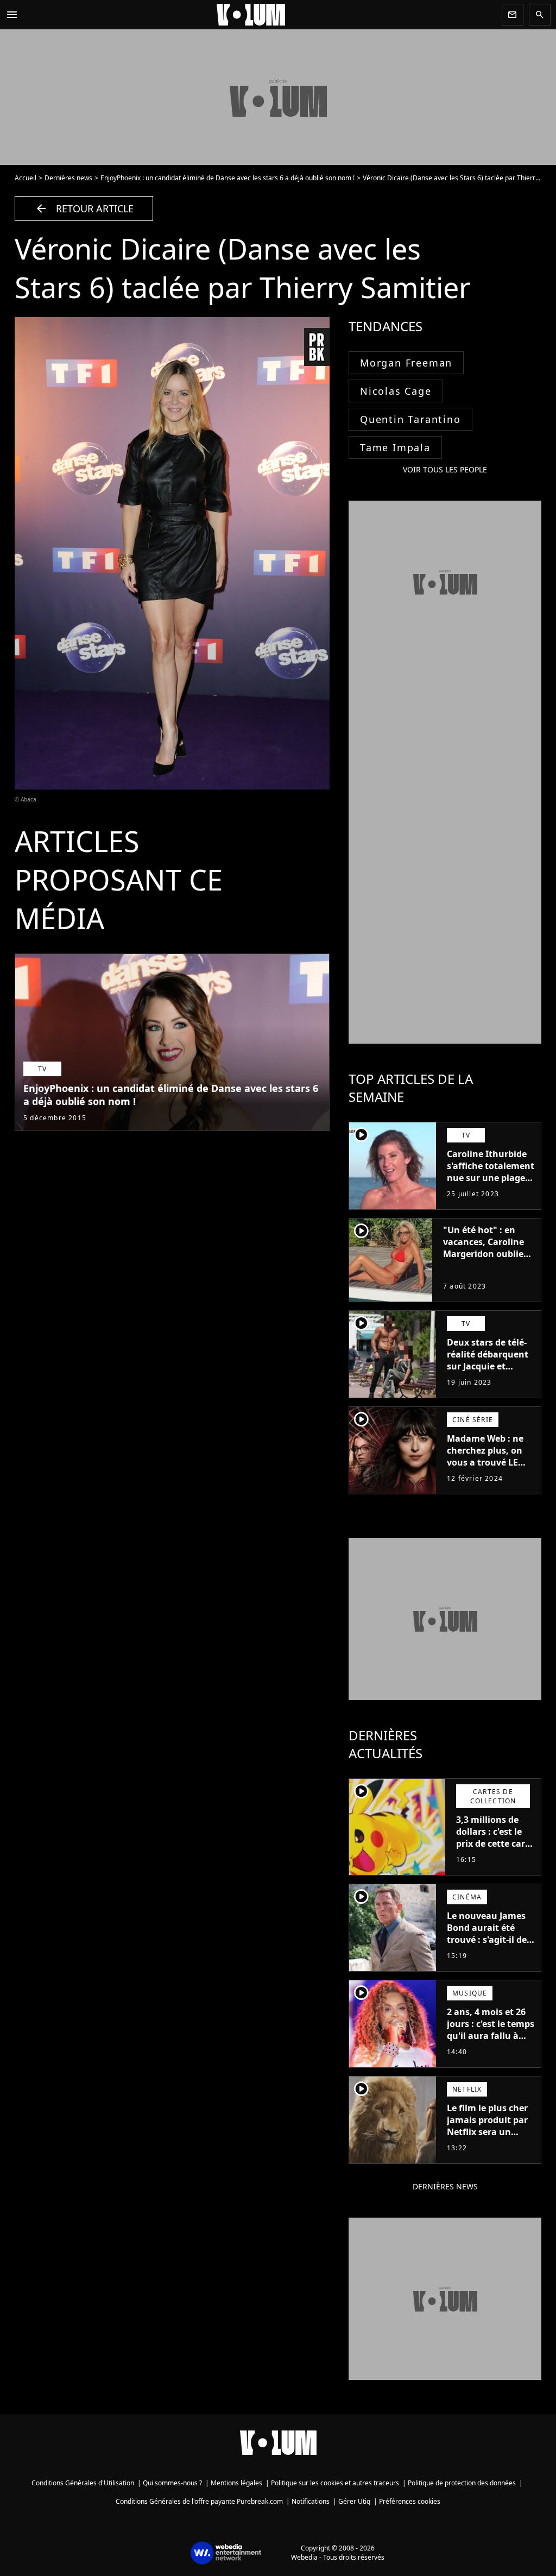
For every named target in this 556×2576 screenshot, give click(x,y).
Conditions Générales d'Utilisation (83, 2483)
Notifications (311, 2501)
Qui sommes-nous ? (172, 2483)
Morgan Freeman (406, 363)
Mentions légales (236, 2483)
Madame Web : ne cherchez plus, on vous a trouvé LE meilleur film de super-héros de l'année (485, 1468)
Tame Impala (395, 447)
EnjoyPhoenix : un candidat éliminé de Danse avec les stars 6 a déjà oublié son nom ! (228, 178)
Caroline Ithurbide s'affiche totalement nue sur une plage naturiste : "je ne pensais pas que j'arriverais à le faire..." (491, 1190)
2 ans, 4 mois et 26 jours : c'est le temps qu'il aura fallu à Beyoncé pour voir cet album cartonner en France (491, 2042)
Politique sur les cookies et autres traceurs (335, 2483)
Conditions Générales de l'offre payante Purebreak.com (199, 2501)
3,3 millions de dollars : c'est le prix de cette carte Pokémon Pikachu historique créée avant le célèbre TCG (495, 1855)
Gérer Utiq (354, 2501)
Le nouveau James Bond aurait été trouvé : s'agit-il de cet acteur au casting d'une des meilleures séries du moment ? (490, 1952)
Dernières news (68, 178)
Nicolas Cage (396, 391)
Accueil (26, 178)
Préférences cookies (410, 2501)
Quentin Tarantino (410, 419)
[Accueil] (260, 15)
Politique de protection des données (462, 2483)
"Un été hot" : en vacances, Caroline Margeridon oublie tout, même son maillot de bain (484, 1254)
